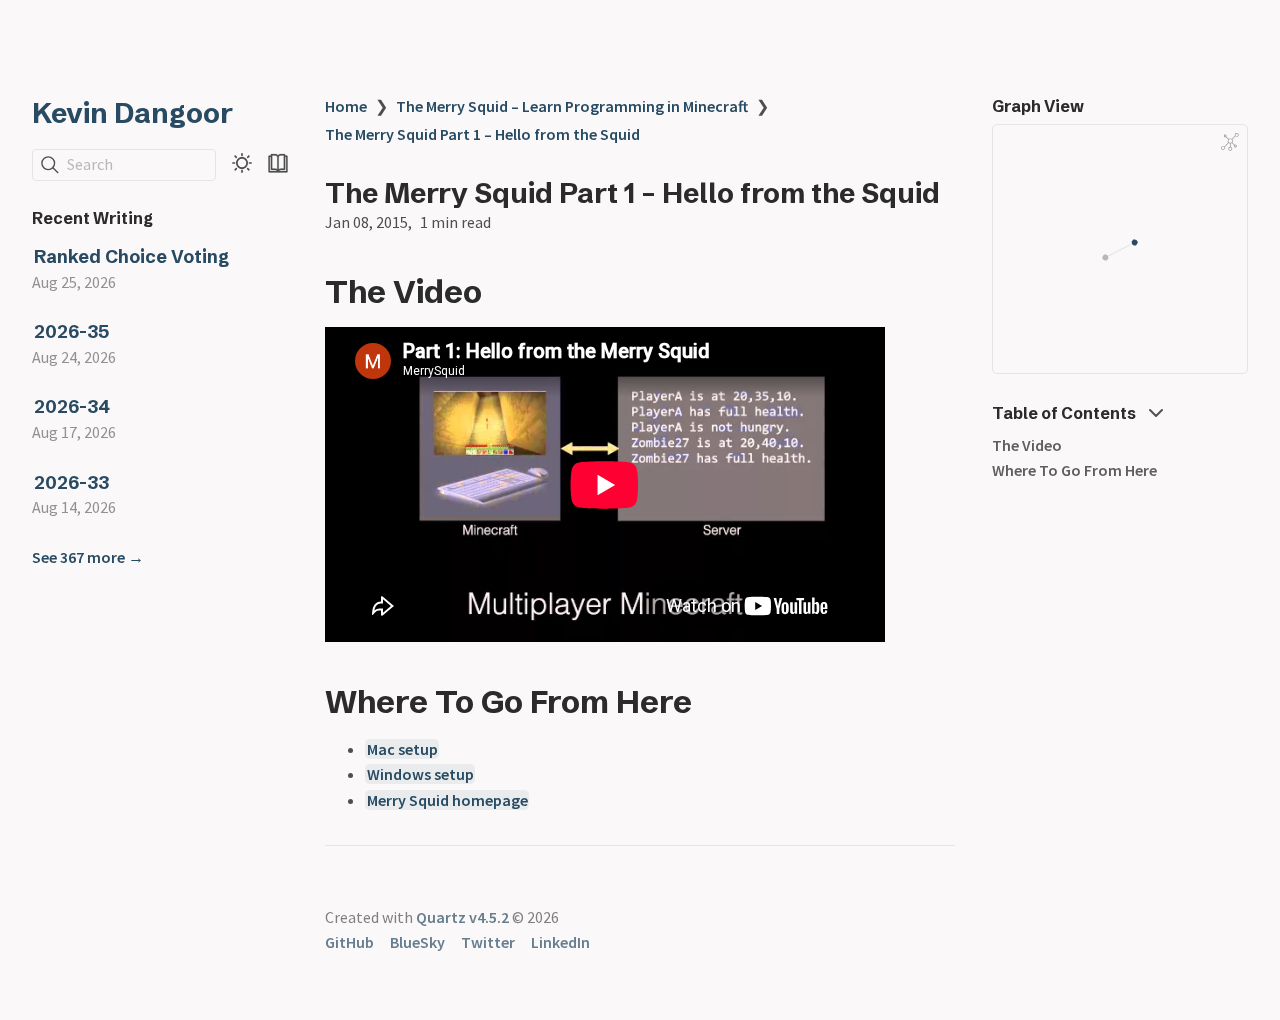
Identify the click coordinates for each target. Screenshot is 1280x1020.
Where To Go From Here (1074, 471)
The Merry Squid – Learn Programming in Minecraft (572, 106)
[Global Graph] (1230, 142)
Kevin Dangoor (132, 113)
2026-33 (71, 482)
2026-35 (71, 332)
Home (346, 106)
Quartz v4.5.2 (462, 917)
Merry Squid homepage (447, 800)
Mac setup (402, 749)
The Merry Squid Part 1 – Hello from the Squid (482, 134)
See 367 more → (88, 557)
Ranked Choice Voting (131, 256)
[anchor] (500, 291)
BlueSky (417, 942)
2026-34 (72, 407)
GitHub (349, 942)
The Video (1027, 445)
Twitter (488, 942)
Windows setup (420, 774)
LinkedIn (560, 942)
